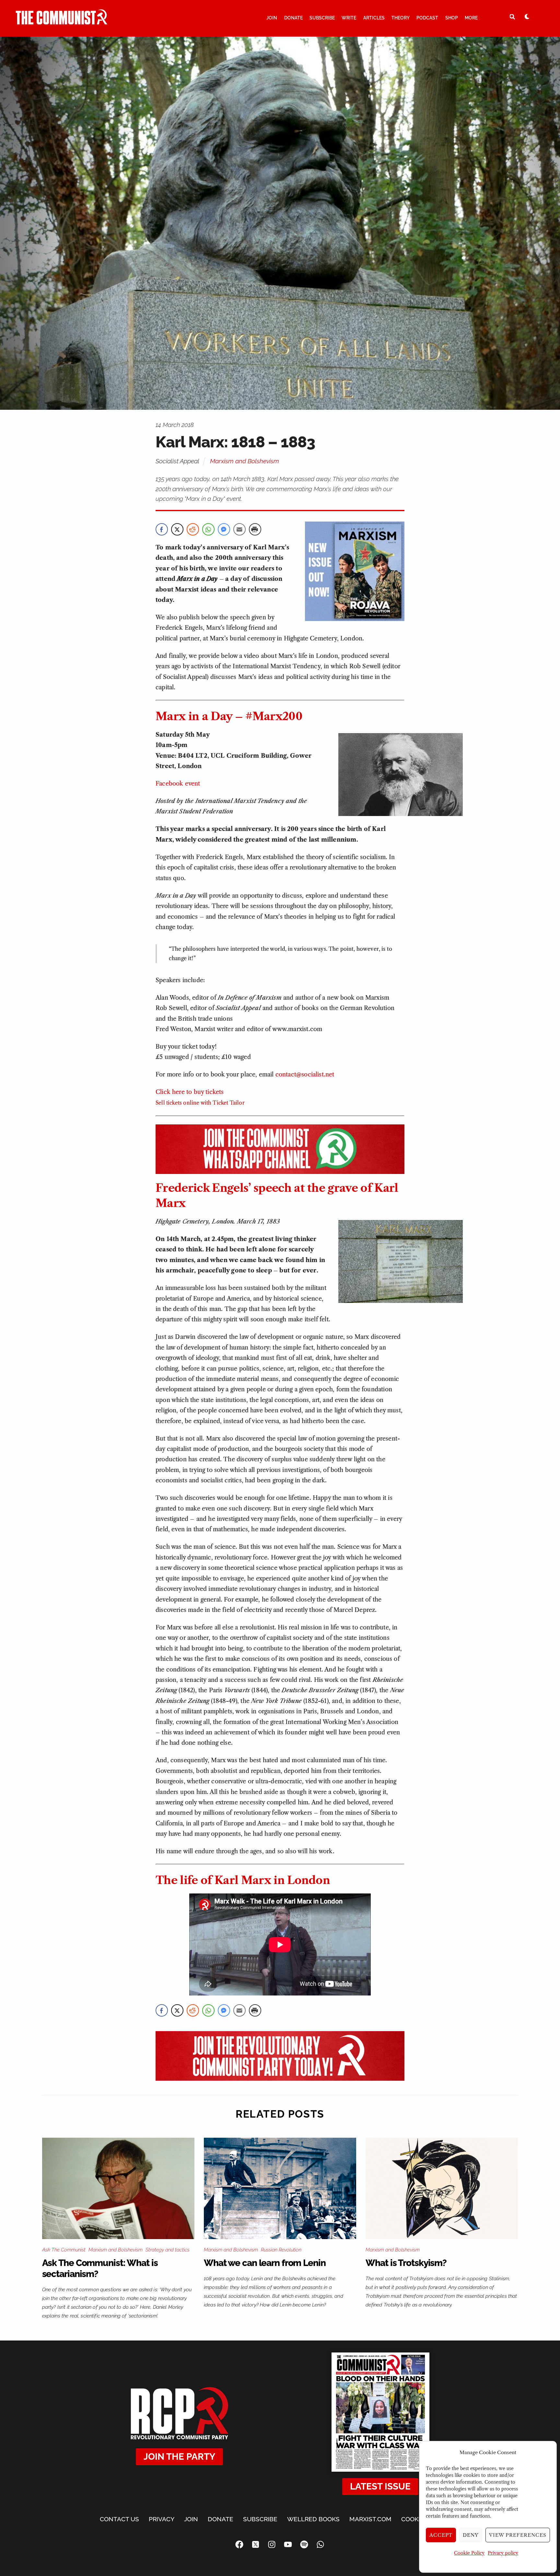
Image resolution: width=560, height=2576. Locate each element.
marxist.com (370, 2519)
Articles (374, 18)
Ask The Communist (64, 2250)
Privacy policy (503, 2553)
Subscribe (322, 18)
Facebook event (178, 784)
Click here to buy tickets (190, 1092)
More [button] (471, 18)
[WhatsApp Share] (208, 529)
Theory (401, 18)
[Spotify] (304, 2545)
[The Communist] (62, 22)
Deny (471, 2535)
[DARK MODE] (527, 17)
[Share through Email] (239, 529)
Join (272, 18)
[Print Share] (255, 529)
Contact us (119, 2519)
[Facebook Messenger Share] (224, 529)
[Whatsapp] (321, 2545)
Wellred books (313, 2519)
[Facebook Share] (162, 529)
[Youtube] (288, 2545)
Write (349, 18)
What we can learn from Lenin (265, 2263)
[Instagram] (272, 2545)
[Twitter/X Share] (177, 529)
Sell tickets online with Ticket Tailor (200, 1103)
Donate (293, 18)
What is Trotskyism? (406, 2263)
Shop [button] (452, 18)
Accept (441, 2535)
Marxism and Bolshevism (245, 461)
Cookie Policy (469, 2553)
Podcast (427, 18)
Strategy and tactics (168, 2250)
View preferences (518, 2535)
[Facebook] (239, 2545)
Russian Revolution (281, 2250)
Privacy (162, 2519)
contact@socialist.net (305, 1075)
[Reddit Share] (193, 529)
